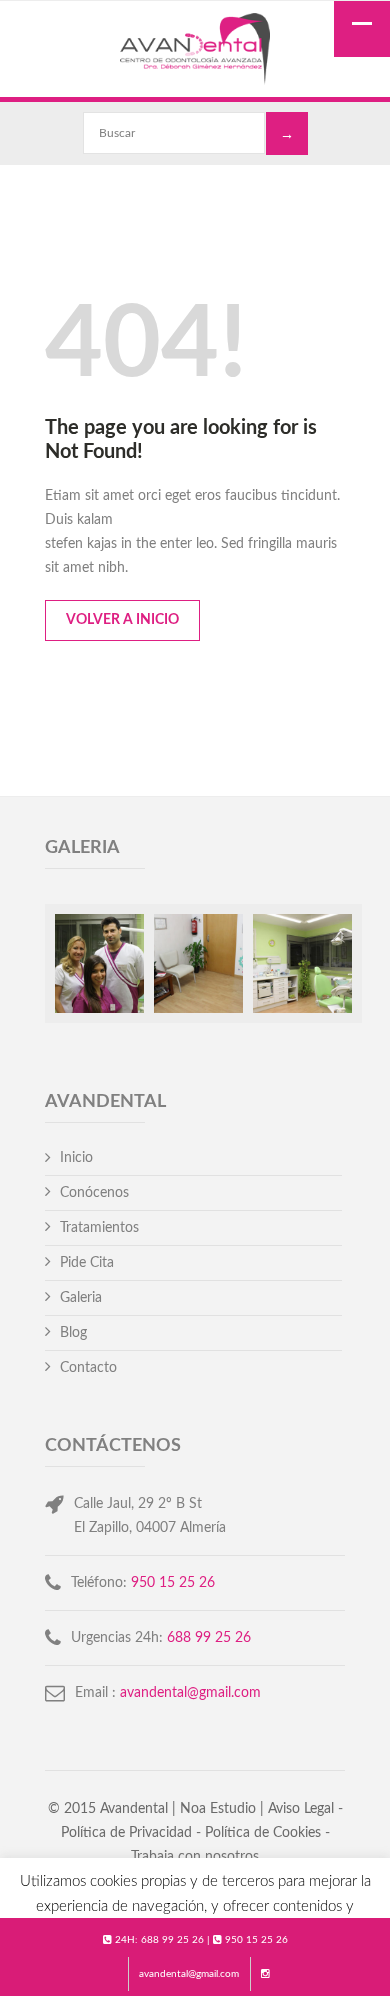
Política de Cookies (263, 1833)
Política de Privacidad (126, 1833)
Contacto (88, 1368)
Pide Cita (87, 1263)
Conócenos (94, 1193)
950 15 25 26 (256, 1940)
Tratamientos (99, 1228)
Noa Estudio (218, 1809)
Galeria (81, 1298)
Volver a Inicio (122, 620)
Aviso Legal (301, 1809)
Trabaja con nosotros (195, 1857)
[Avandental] (195, 51)
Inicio (76, 1158)
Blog (73, 1333)
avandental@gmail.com (189, 1974)
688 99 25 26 (172, 1940)
